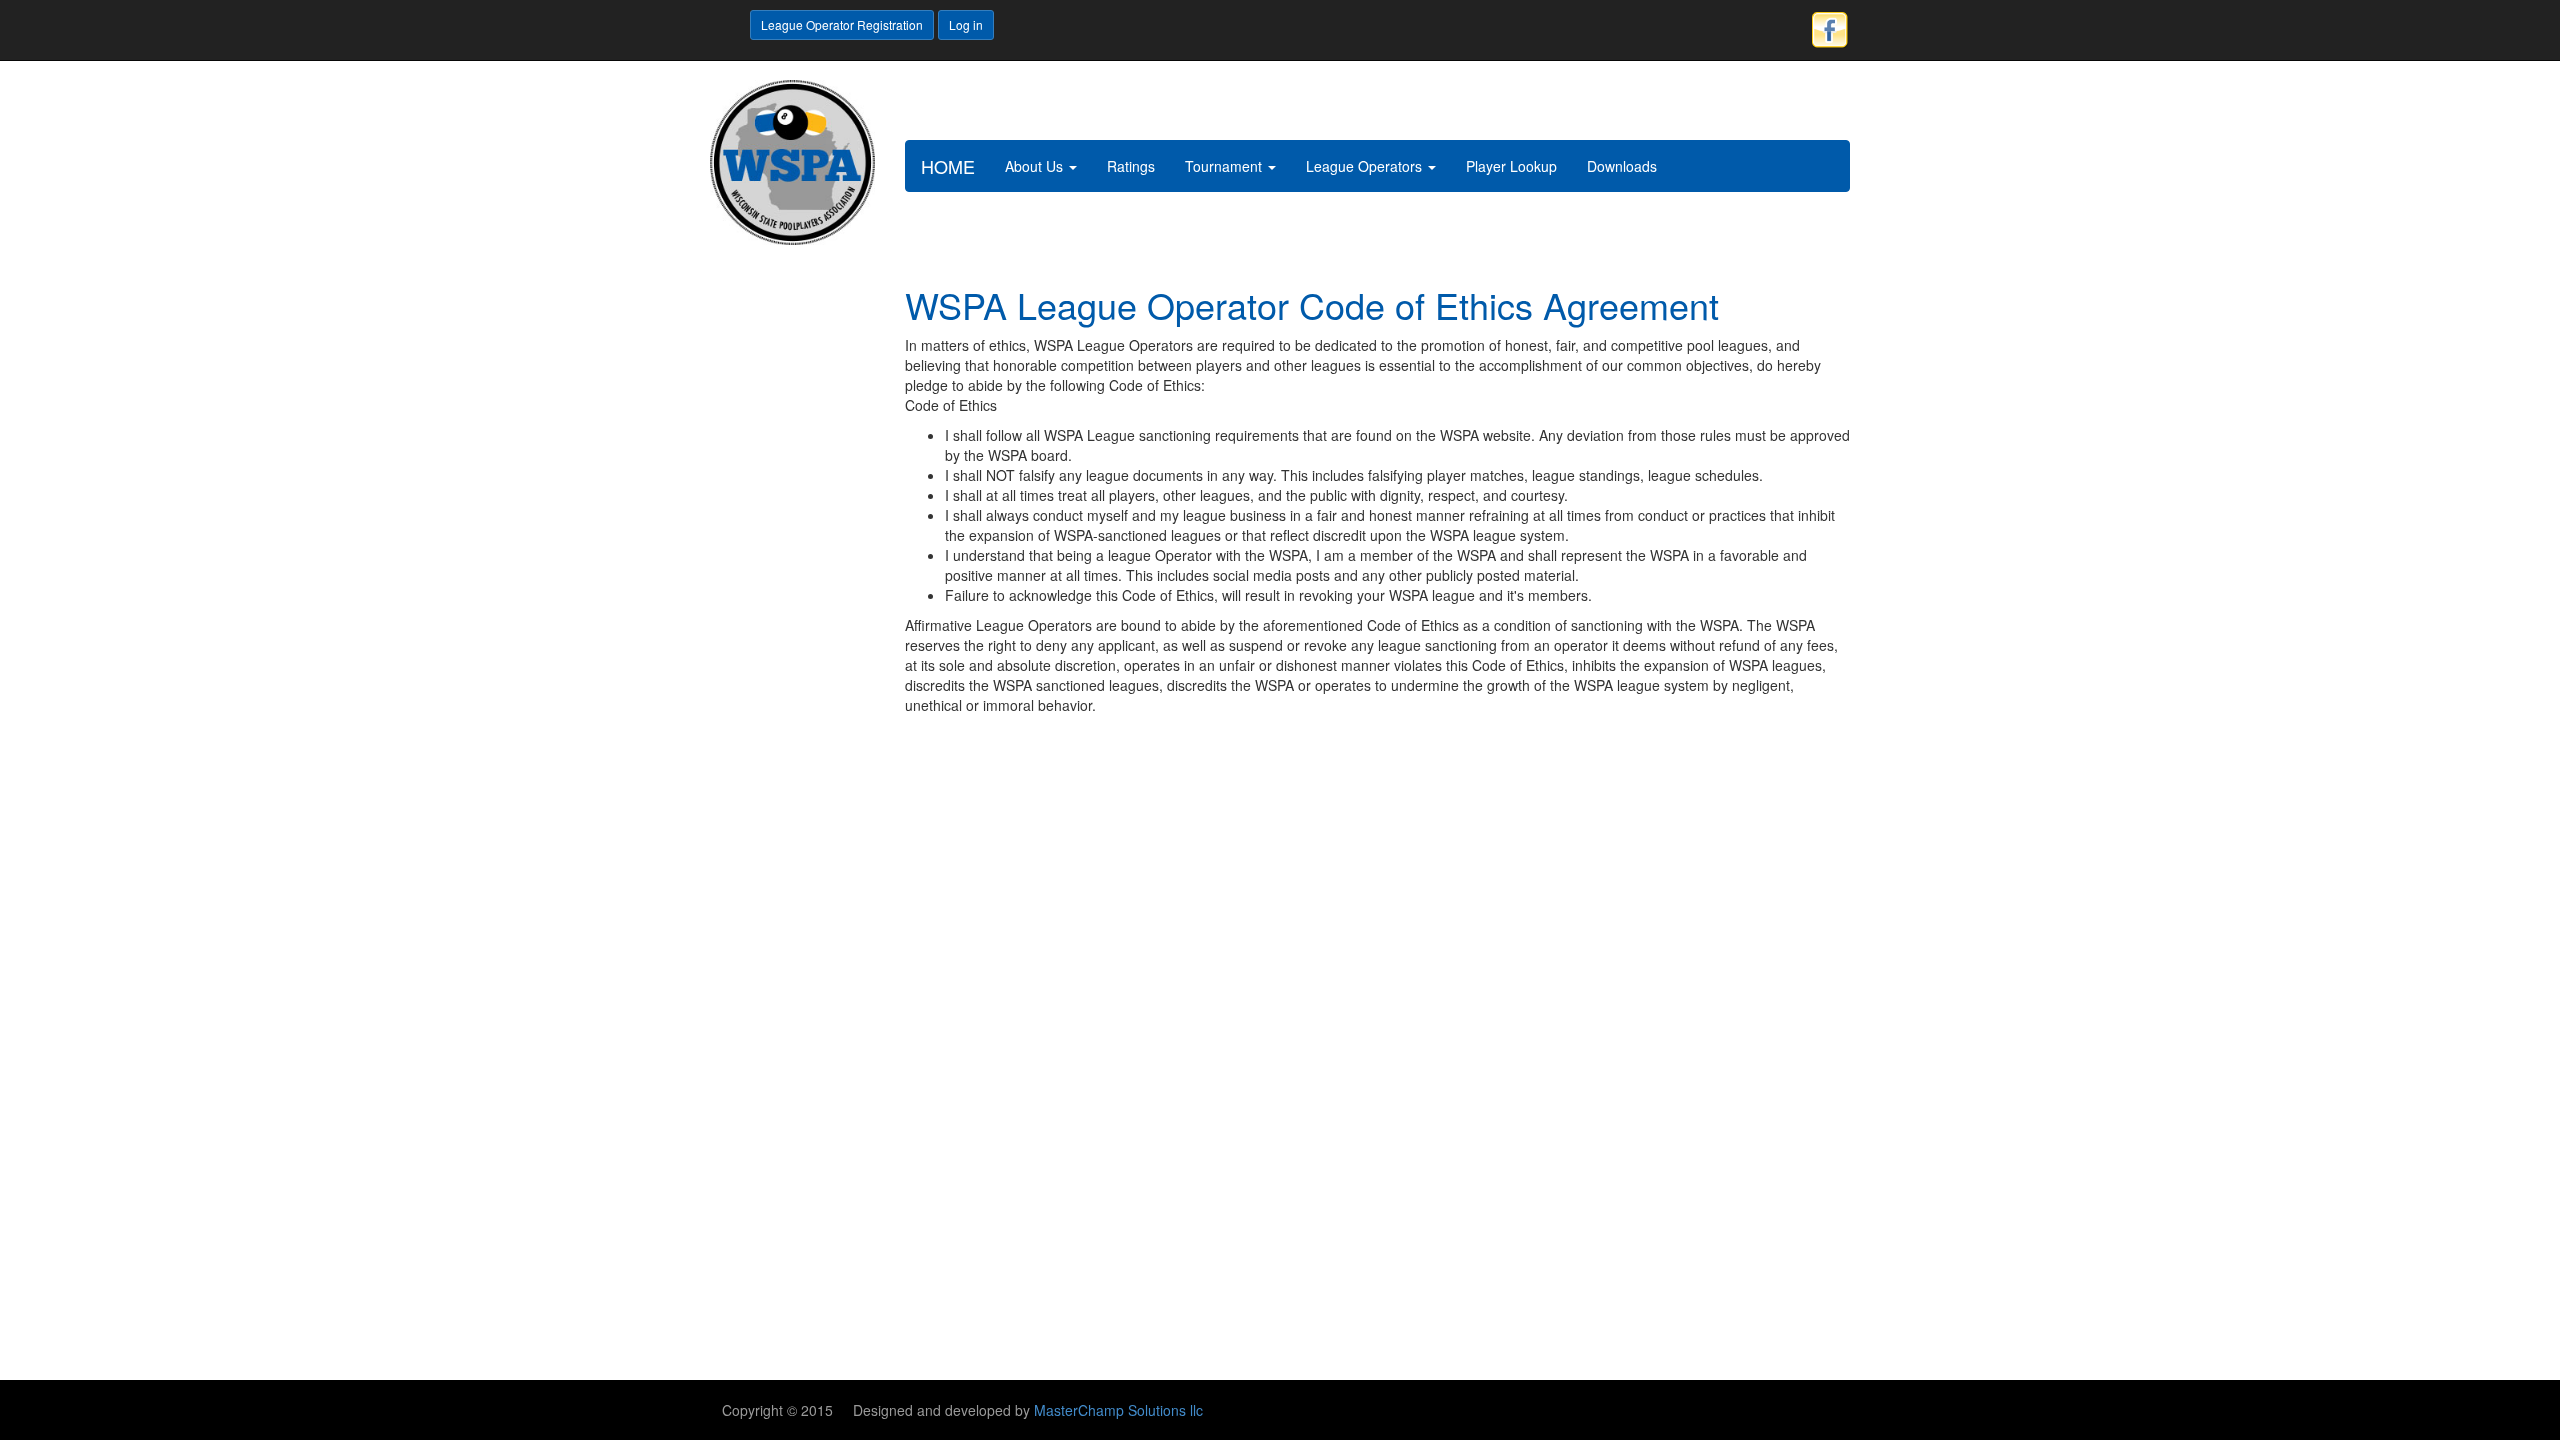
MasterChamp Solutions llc (1118, 1410)
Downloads (1622, 166)
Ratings (1131, 166)
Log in (966, 24)
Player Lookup (1511, 166)
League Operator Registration (842, 24)
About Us (1036, 166)
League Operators (1366, 166)
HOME (948, 166)
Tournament (1225, 166)
